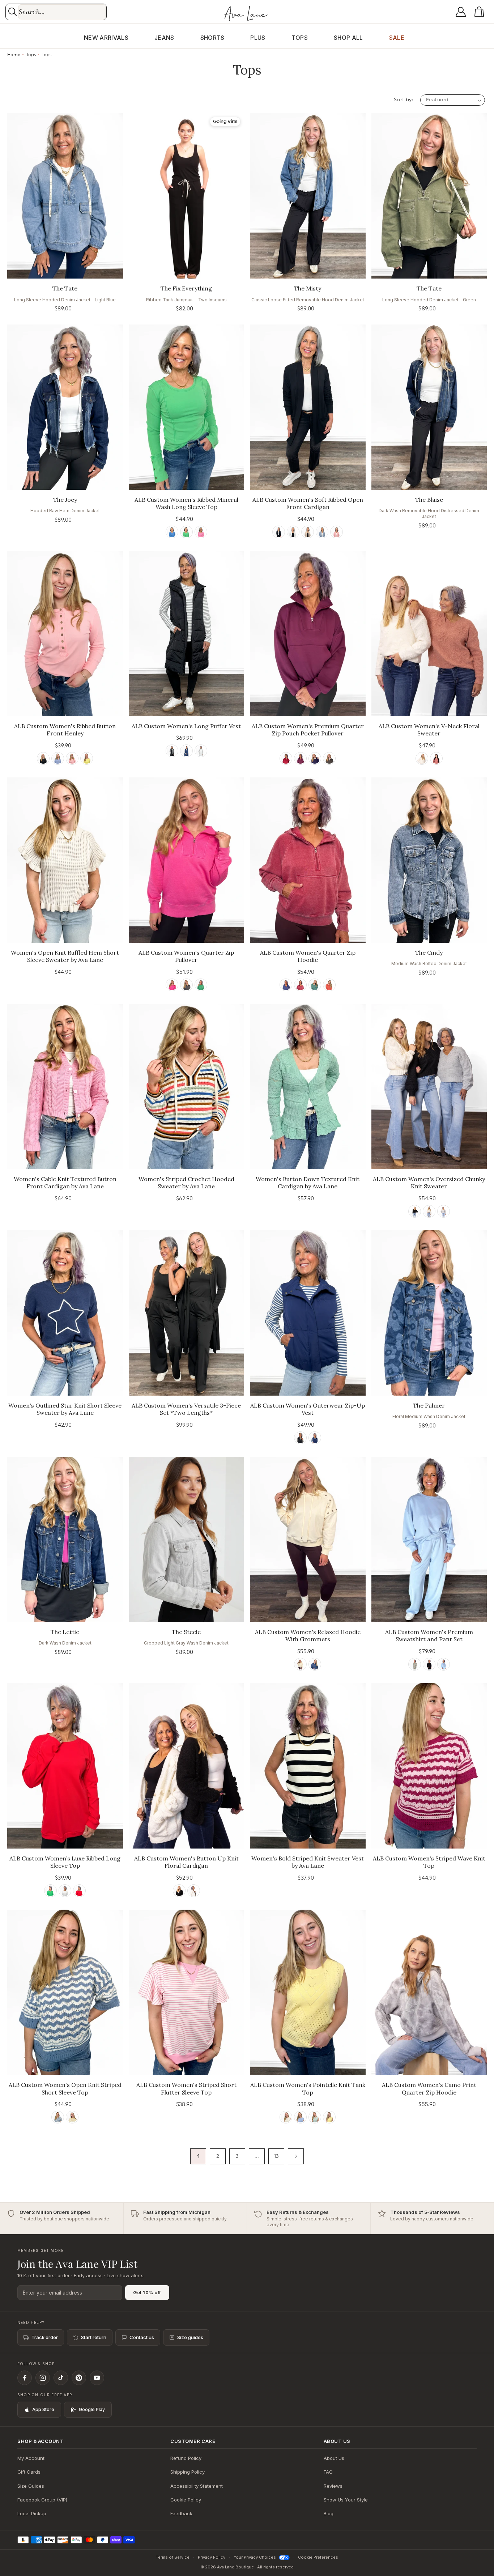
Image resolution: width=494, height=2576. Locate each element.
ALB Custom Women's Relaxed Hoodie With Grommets (308, 1636)
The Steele (186, 1632)
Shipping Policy (188, 2472)
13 (276, 2156)
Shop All (348, 38)
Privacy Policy (212, 2557)
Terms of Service (173, 2557)
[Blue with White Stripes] (58, 2117)
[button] (481, 12)
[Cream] (422, 758)
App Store (43, 2409)
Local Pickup (32, 2513)
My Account (31, 2458)
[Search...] (12, 12)
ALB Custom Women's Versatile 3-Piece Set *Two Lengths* (186, 1409)
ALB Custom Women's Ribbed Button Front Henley (65, 730)
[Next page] (296, 2156)
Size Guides (31, 2486)
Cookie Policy (186, 2500)
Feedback (181, 2513)
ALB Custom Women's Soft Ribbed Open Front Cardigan (308, 503)
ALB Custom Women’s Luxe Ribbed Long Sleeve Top (65, 1862)
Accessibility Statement (197, 2486)
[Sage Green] (415, 1664)
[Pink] (201, 532)
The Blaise (429, 500)
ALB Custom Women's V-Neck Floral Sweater (429, 730)
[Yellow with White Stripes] (72, 2117)
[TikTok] (61, 2378)
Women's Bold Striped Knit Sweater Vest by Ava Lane (308, 1862)
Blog (329, 2513)
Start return (94, 2337)
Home (14, 55)
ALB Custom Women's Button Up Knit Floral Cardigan (186, 1862)
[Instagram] (43, 2378)
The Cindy (429, 952)
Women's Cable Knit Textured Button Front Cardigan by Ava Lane (65, 1183)
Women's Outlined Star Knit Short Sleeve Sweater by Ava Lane (65, 1409)
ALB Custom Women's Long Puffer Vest (186, 726)
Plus (258, 38)
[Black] (279, 532)
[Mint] (315, 2117)
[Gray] (444, 1211)
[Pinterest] (79, 2378)
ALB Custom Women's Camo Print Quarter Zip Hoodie (429, 2089)
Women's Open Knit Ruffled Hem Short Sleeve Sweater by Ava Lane (65, 956)
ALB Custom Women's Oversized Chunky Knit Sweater (429, 1183)
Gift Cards (29, 2472)
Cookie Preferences (318, 2557)
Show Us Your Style (346, 2500)
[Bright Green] (50, 1891)
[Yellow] (87, 758)
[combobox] (62, 12)
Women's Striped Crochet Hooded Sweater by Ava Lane (186, 1183)
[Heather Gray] (65, 1891)
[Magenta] (300, 758)
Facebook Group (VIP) (42, 2500)
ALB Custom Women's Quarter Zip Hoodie (308, 956)
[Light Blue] (444, 1664)
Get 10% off (147, 2292)
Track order (45, 2337)
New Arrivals (106, 38)
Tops (300, 38)
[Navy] (186, 751)
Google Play (92, 2409)
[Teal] (315, 985)
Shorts (212, 38)
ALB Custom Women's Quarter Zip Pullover (186, 956)
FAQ (328, 2472)
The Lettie (65, 1632)
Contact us (142, 2337)
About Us (334, 2458)
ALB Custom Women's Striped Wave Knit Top (429, 1862)
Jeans (164, 38)
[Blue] (172, 532)
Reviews (333, 2486)
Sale (397, 38)
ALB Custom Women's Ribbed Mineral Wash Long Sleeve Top (186, 503)
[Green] (186, 532)
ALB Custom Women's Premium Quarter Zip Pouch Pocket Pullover (308, 730)
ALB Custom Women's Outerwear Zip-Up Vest (308, 1409)
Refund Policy (186, 2458)
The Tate (65, 288)
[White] (293, 532)
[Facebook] (25, 2378)
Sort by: (403, 100)
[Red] (436, 758)
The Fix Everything (186, 288)
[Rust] (329, 985)
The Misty (308, 288)
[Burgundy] (286, 758)
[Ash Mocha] (308, 532)
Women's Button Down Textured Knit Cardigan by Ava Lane (308, 1183)
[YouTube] (97, 2378)
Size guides (190, 2337)
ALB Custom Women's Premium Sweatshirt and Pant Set (429, 1636)
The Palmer (429, 1405)
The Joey (65, 500)
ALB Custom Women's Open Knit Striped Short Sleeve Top (65, 2089)
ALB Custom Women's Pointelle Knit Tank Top (308, 2089)
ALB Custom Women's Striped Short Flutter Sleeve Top (186, 2089)
